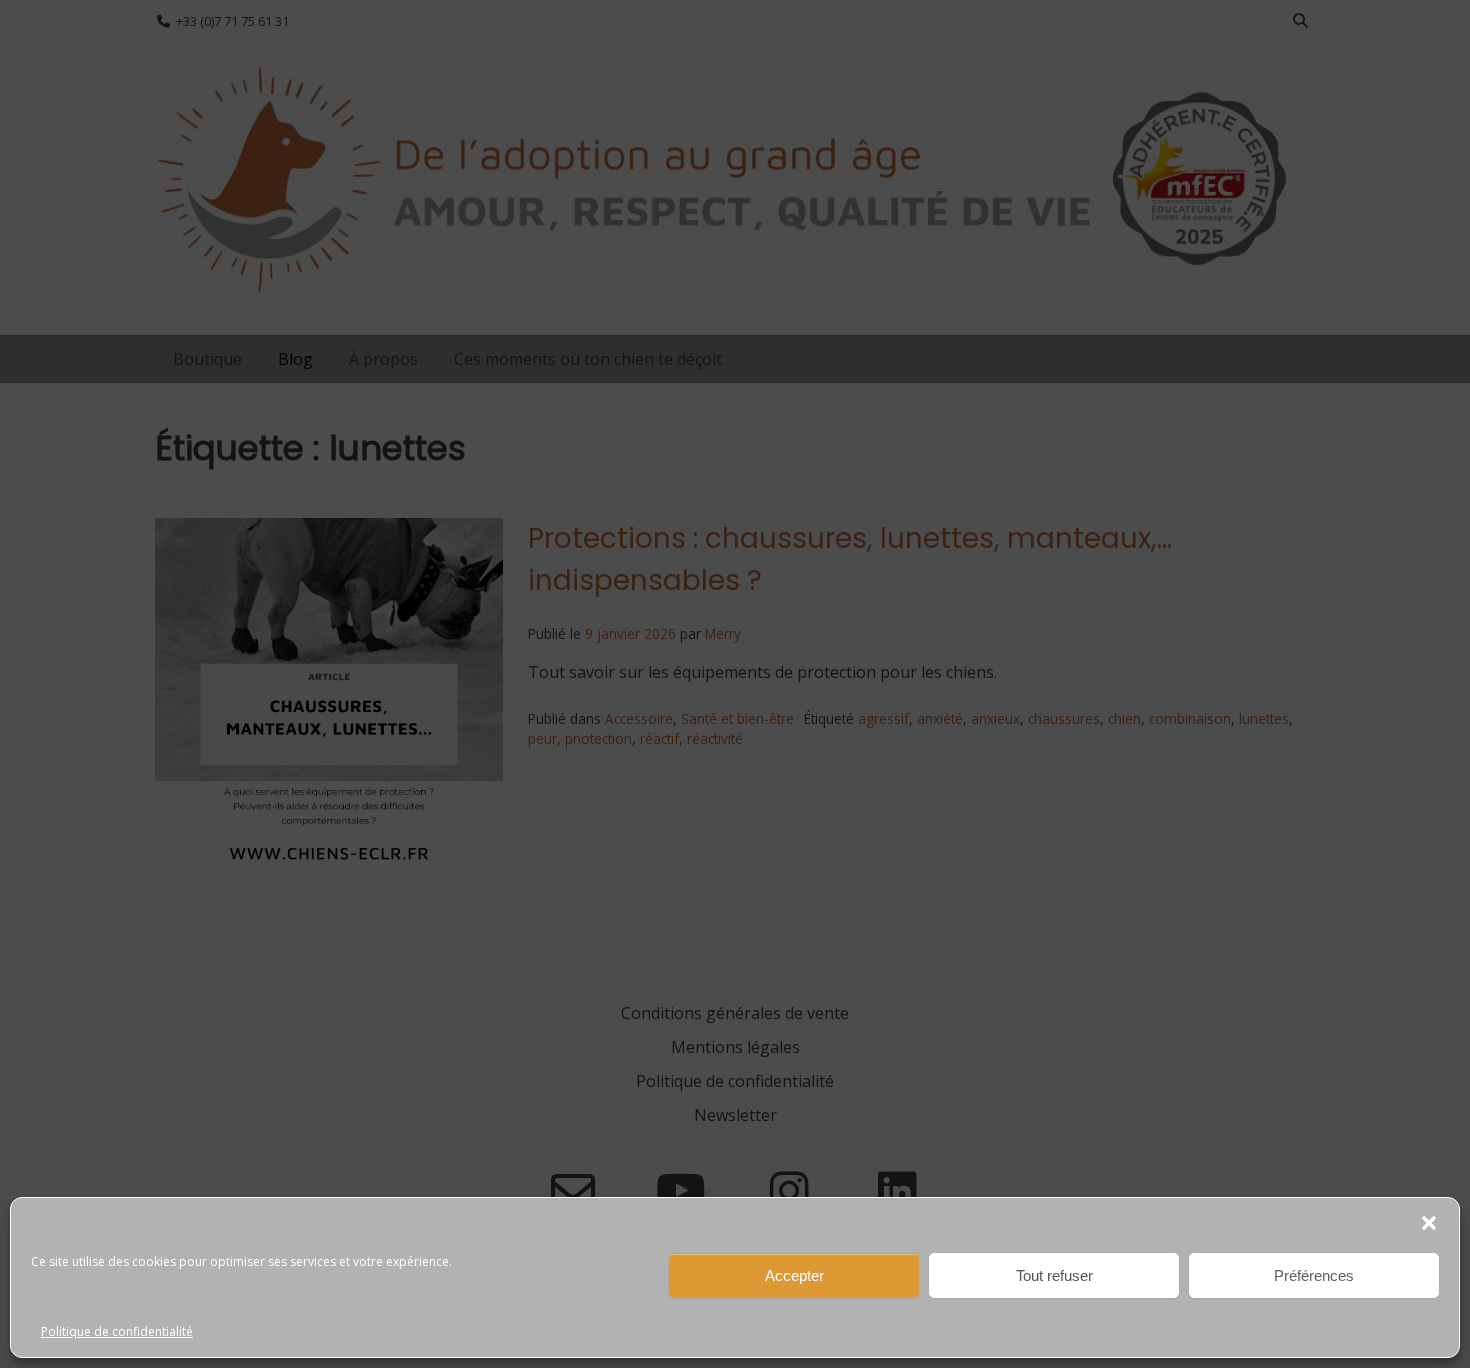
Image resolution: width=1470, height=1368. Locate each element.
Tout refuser (1054, 1275)
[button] (1429, 1223)
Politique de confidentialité (117, 1331)
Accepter (794, 1275)
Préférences (1314, 1275)
